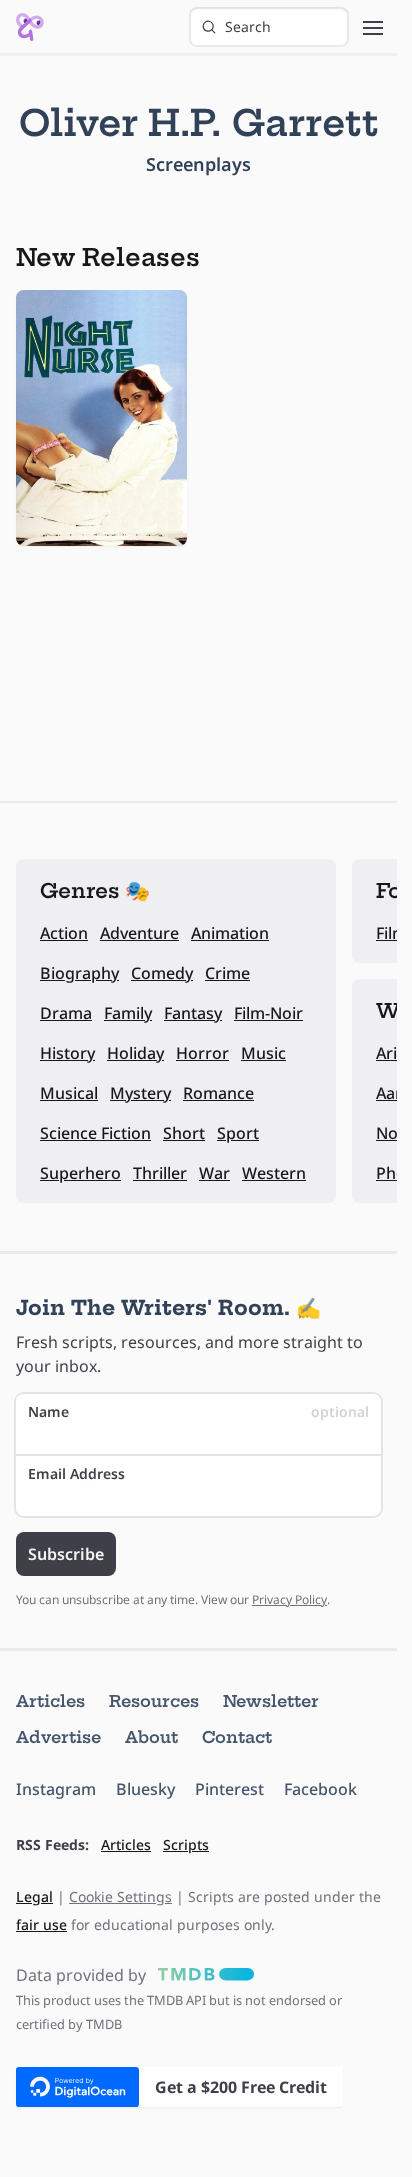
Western (274, 1173)
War (214, 1173)
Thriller (160, 1173)
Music (263, 1053)
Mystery (140, 1093)
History (67, 1053)
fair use (41, 1924)
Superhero (80, 1173)
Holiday (135, 1053)
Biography (79, 973)
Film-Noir (268, 1013)
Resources (154, 1701)
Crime (227, 973)
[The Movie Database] (202, 1975)
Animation (230, 933)
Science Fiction (95, 1133)
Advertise (58, 1737)
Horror (202, 1053)
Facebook (320, 1789)
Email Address (76, 1473)
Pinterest (229, 1789)
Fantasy (193, 1013)
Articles (50, 1701)
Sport (238, 1133)
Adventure (139, 933)
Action (64, 933)
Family (128, 1013)
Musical (69, 1093)
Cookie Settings (120, 1896)
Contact (237, 1737)
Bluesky (145, 1789)
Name (198, 1411)
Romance (218, 1093)
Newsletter (271, 1701)
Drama (66, 1013)
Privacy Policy (289, 1599)
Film (391, 933)
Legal (34, 1896)
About (151, 1737)
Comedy (162, 973)
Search (248, 26)
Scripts (186, 1844)
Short (184, 1133)
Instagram (56, 1789)
